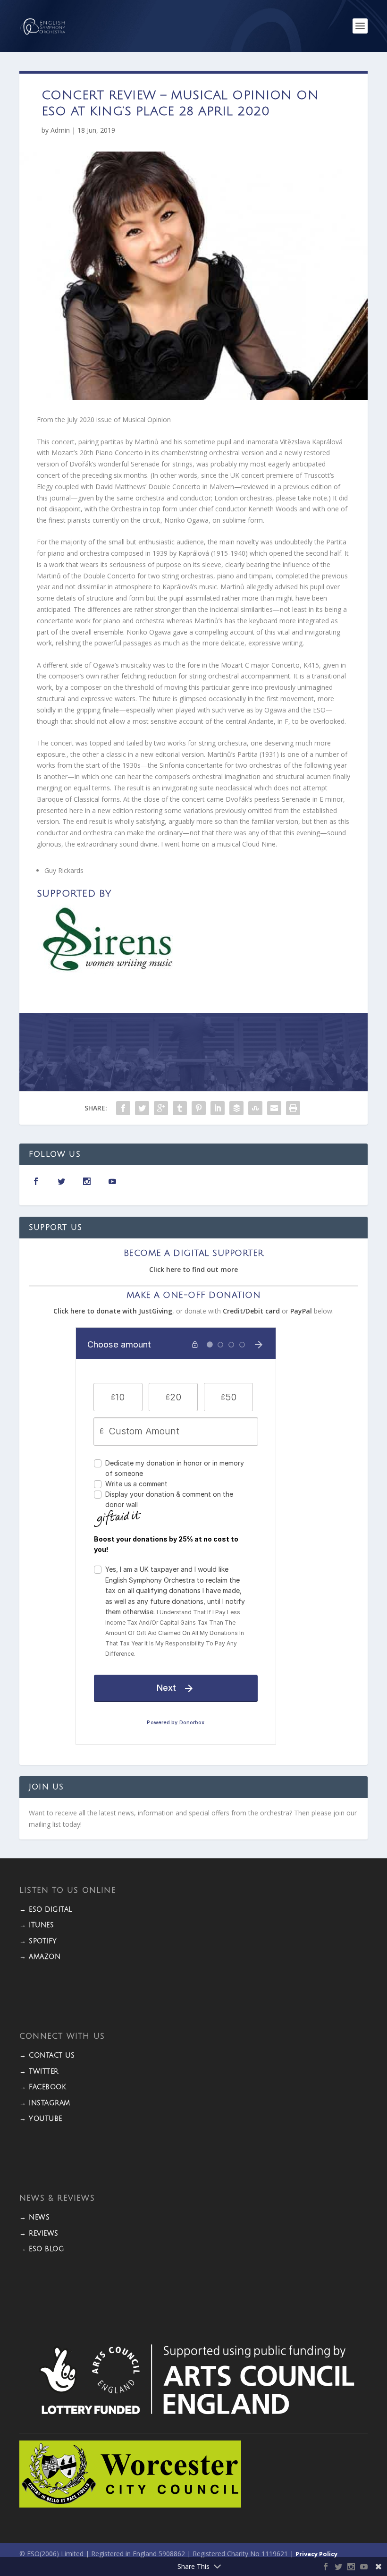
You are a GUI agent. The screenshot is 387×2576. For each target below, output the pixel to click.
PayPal (301, 1311)
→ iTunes (37, 1925)
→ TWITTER (39, 2072)
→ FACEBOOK (43, 2087)
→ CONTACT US (47, 2055)
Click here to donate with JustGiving (113, 1311)
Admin (60, 130)
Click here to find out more (193, 1269)
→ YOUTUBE (41, 2119)
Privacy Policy (316, 2554)
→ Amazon (40, 1957)
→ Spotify (38, 1941)
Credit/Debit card (251, 1311)
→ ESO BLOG (42, 2249)
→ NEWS (34, 2217)
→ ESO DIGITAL (46, 1910)
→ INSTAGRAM (45, 2103)
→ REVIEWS (39, 2233)
